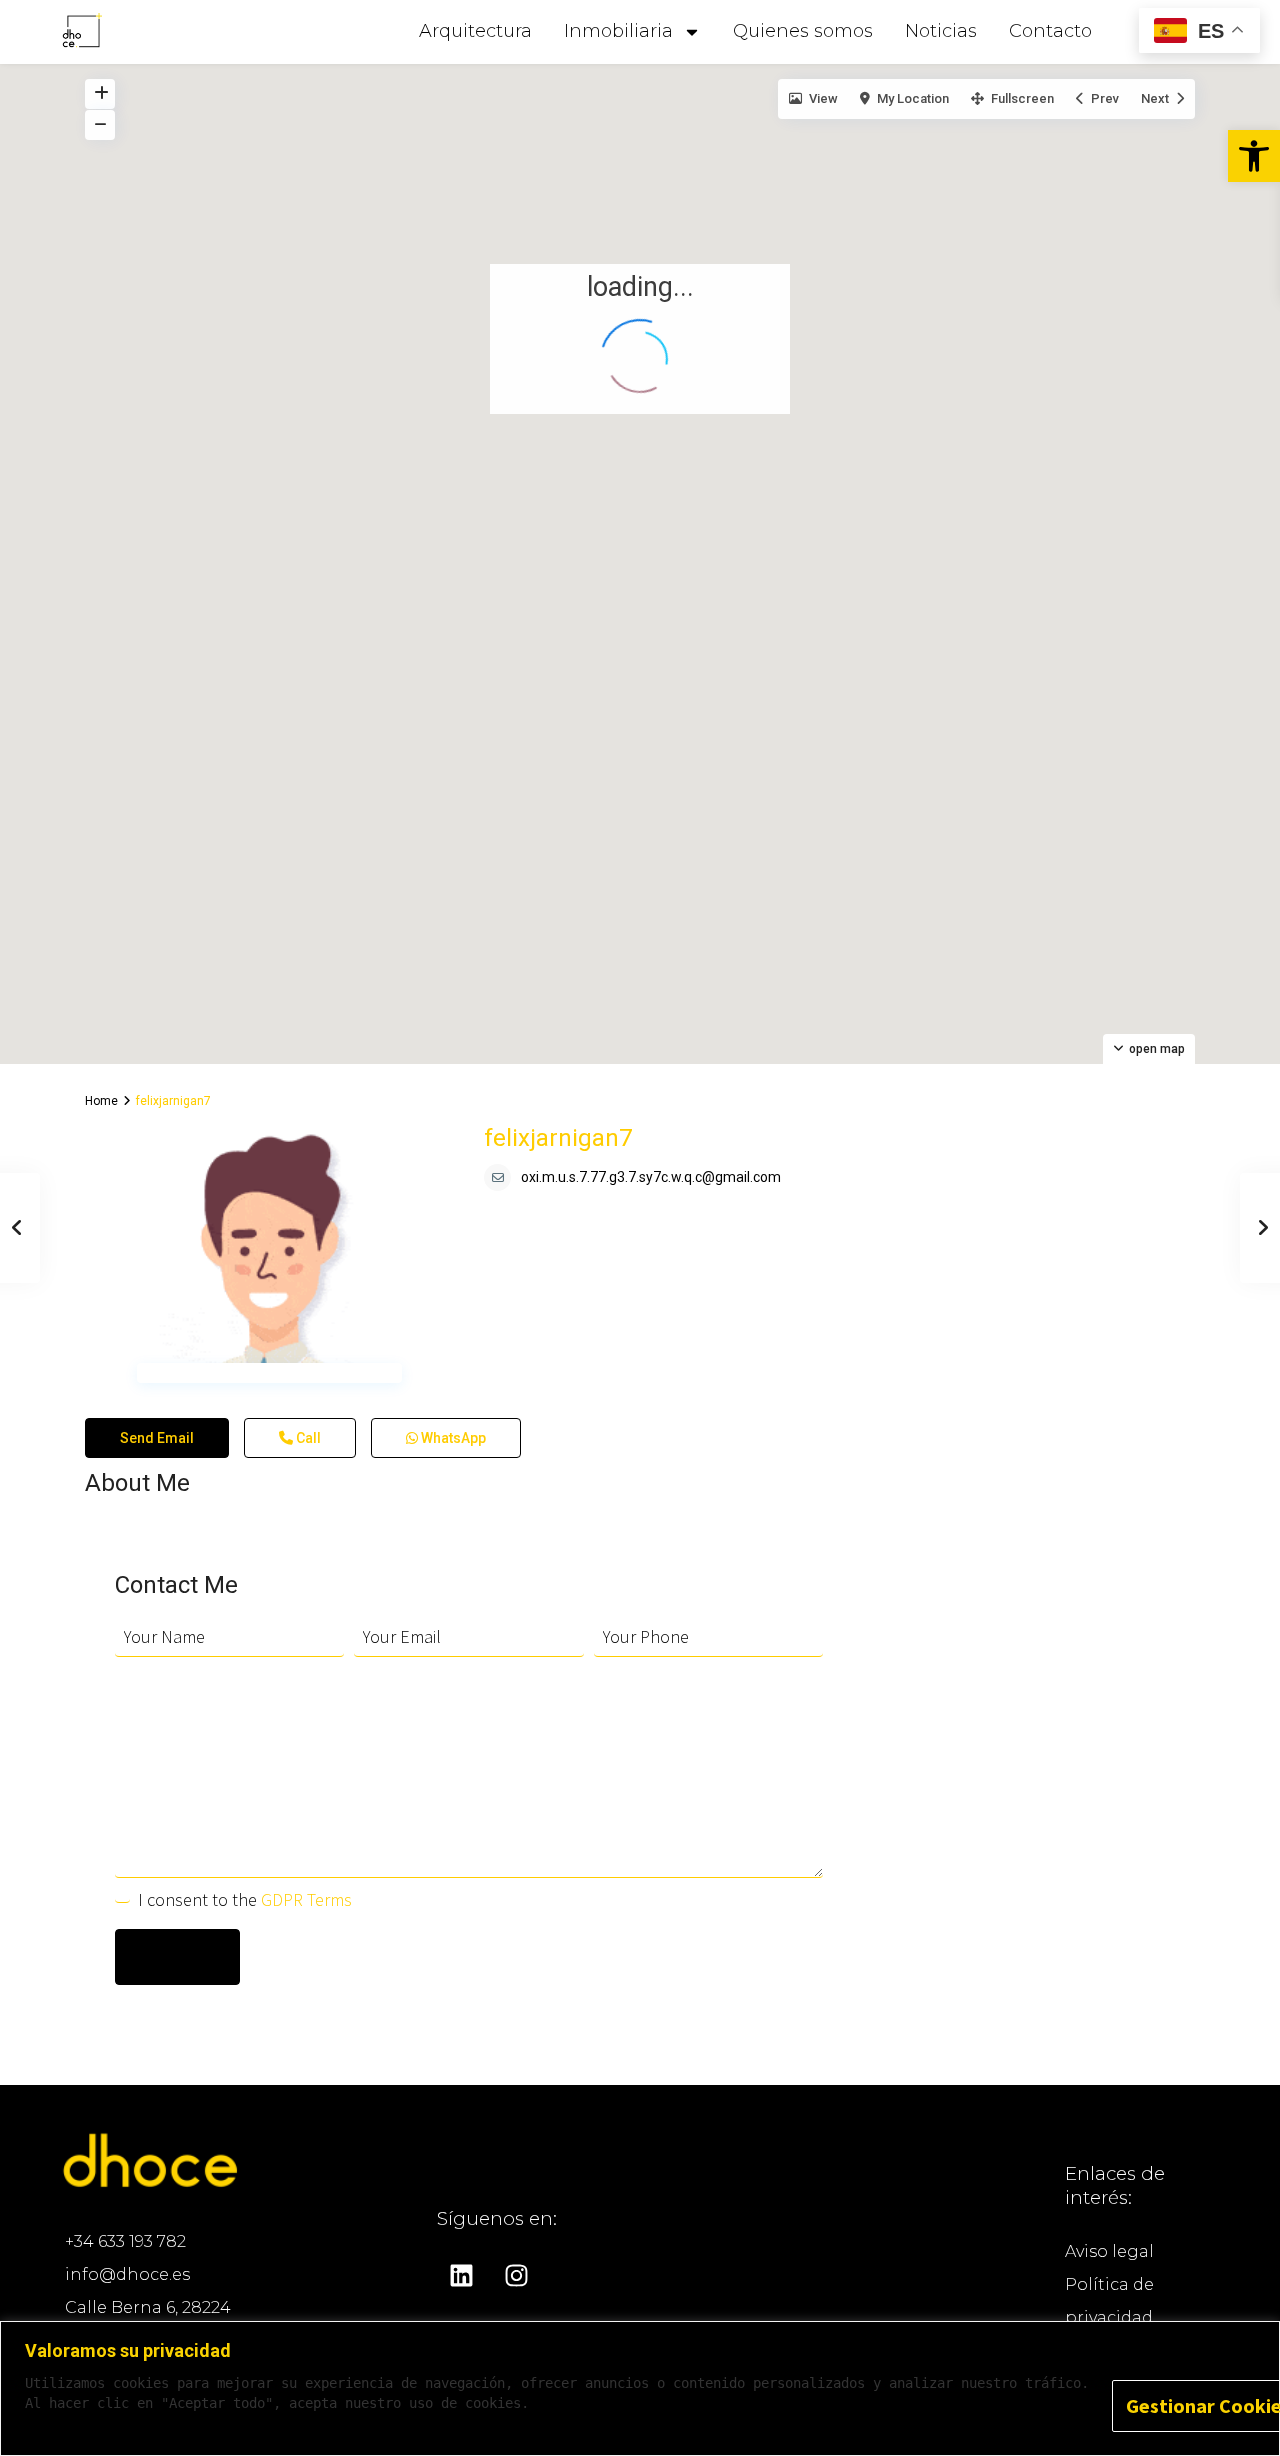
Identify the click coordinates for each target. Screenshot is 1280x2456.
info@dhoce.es (127, 2261)
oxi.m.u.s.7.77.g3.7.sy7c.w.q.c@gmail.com (651, 1164)
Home (101, 1088)
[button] (1254, 156)
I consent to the (245, 1886)
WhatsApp (452, 1425)
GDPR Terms (306, 1886)
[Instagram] (517, 2263)
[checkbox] (122, 1882)
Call (307, 1425)
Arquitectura (475, 31)
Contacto (1050, 31)
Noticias (941, 31)
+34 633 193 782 (125, 2228)
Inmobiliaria (618, 31)
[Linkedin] (462, 2263)
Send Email (157, 1425)
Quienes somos (803, 31)
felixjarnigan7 (558, 1125)
